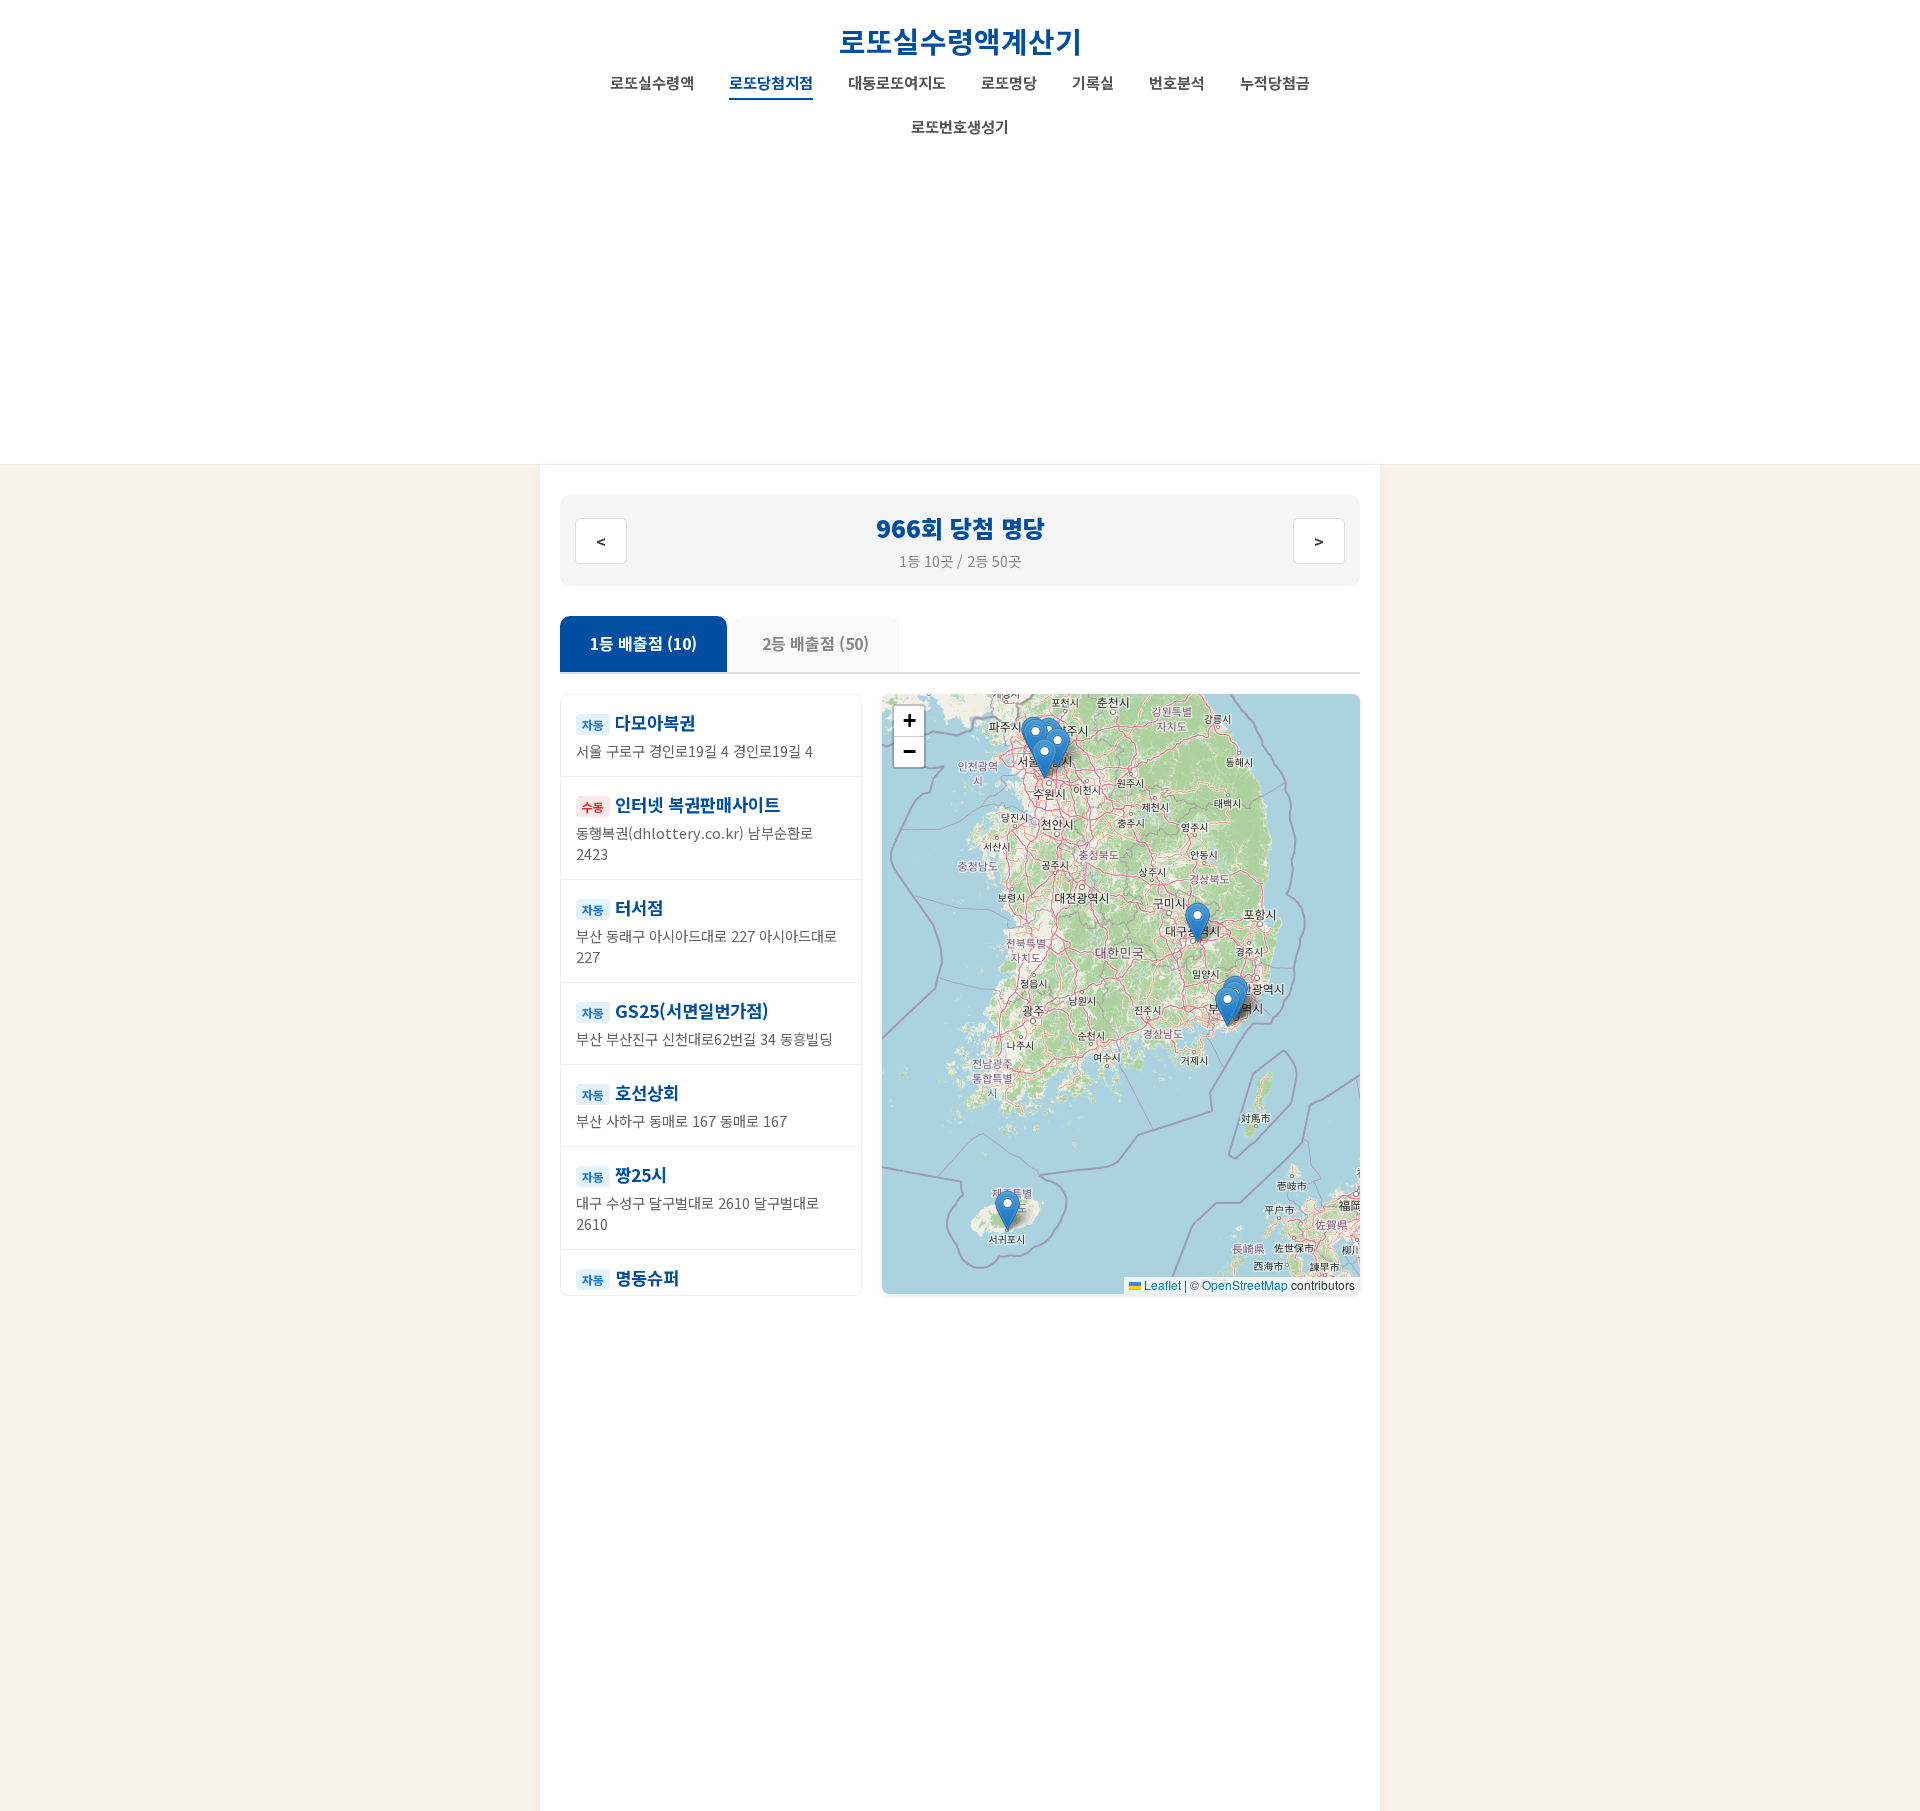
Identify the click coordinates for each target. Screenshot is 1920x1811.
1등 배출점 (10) (643, 643)
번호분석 (1177, 82)
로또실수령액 (652, 82)
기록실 (1093, 82)
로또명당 (1009, 82)
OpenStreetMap (1245, 1284)
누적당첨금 (1275, 82)
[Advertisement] (960, 294)
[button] (1227, 1006)
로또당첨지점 (771, 82)
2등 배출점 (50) (815, 643)
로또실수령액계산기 (960, 40)
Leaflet (1161, 1284)
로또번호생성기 (960, 126)
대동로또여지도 (897, 82)
